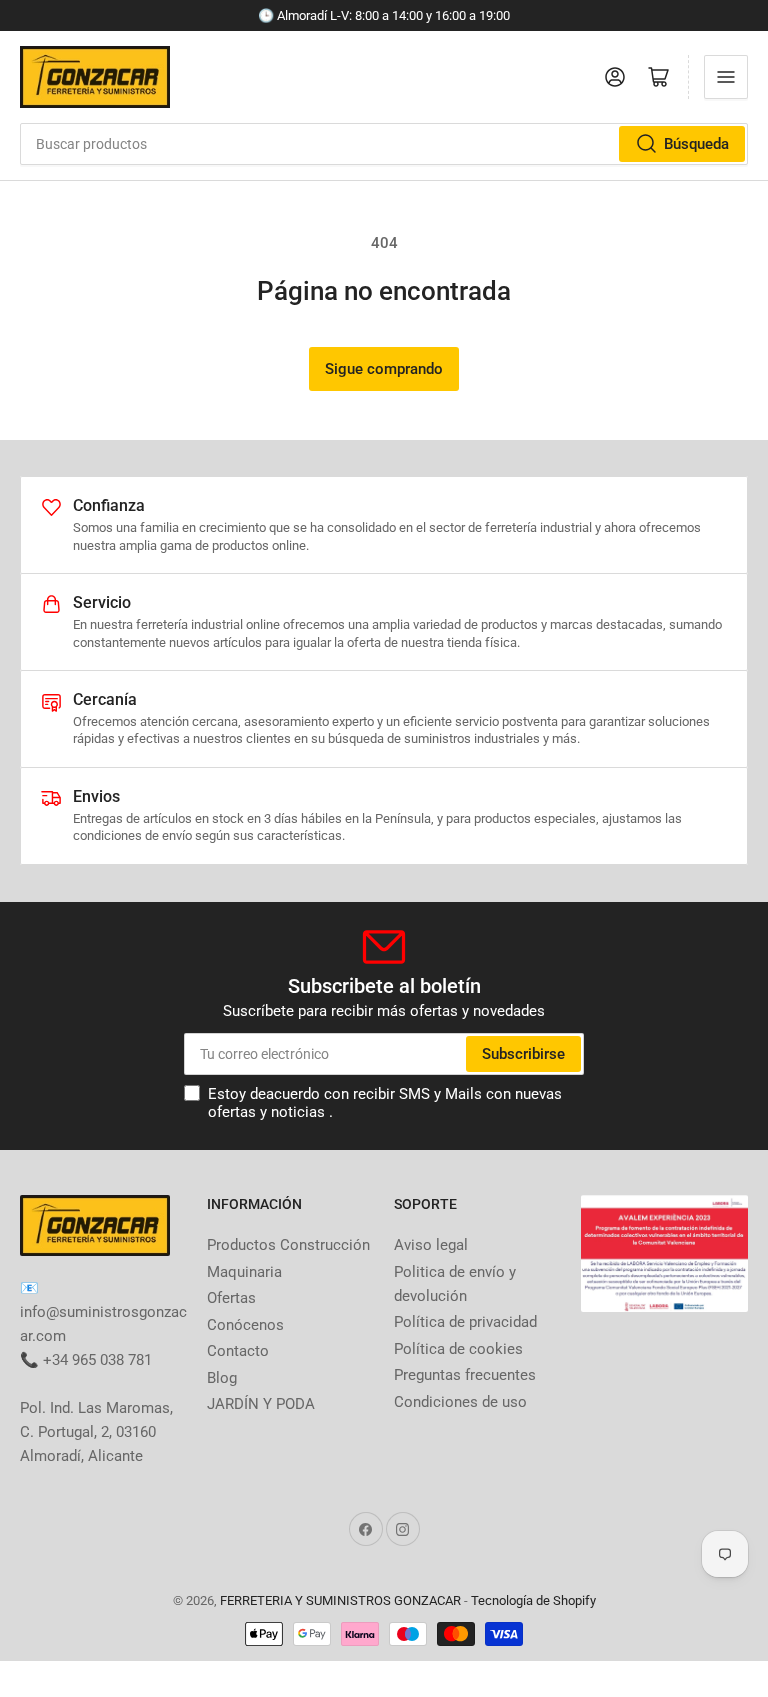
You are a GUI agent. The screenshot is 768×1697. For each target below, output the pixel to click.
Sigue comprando (384, 369)
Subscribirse (523, 1054)
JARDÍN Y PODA (261, 1404)
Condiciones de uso (460, 1402)
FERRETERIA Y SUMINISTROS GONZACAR (340, 1600)
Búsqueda (696, 144)
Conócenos (245, 1325)
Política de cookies (458, 1349)
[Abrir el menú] (726, 77)
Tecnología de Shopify (533, 1600)
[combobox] (384, 144)
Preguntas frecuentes (465, 1375)
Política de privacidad (465, 1322)
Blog (222, 1378)
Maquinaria (244, 1272)
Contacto (238, 1351)
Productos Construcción (288, 1245)
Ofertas (231, 1298)
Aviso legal (431, 1245)
